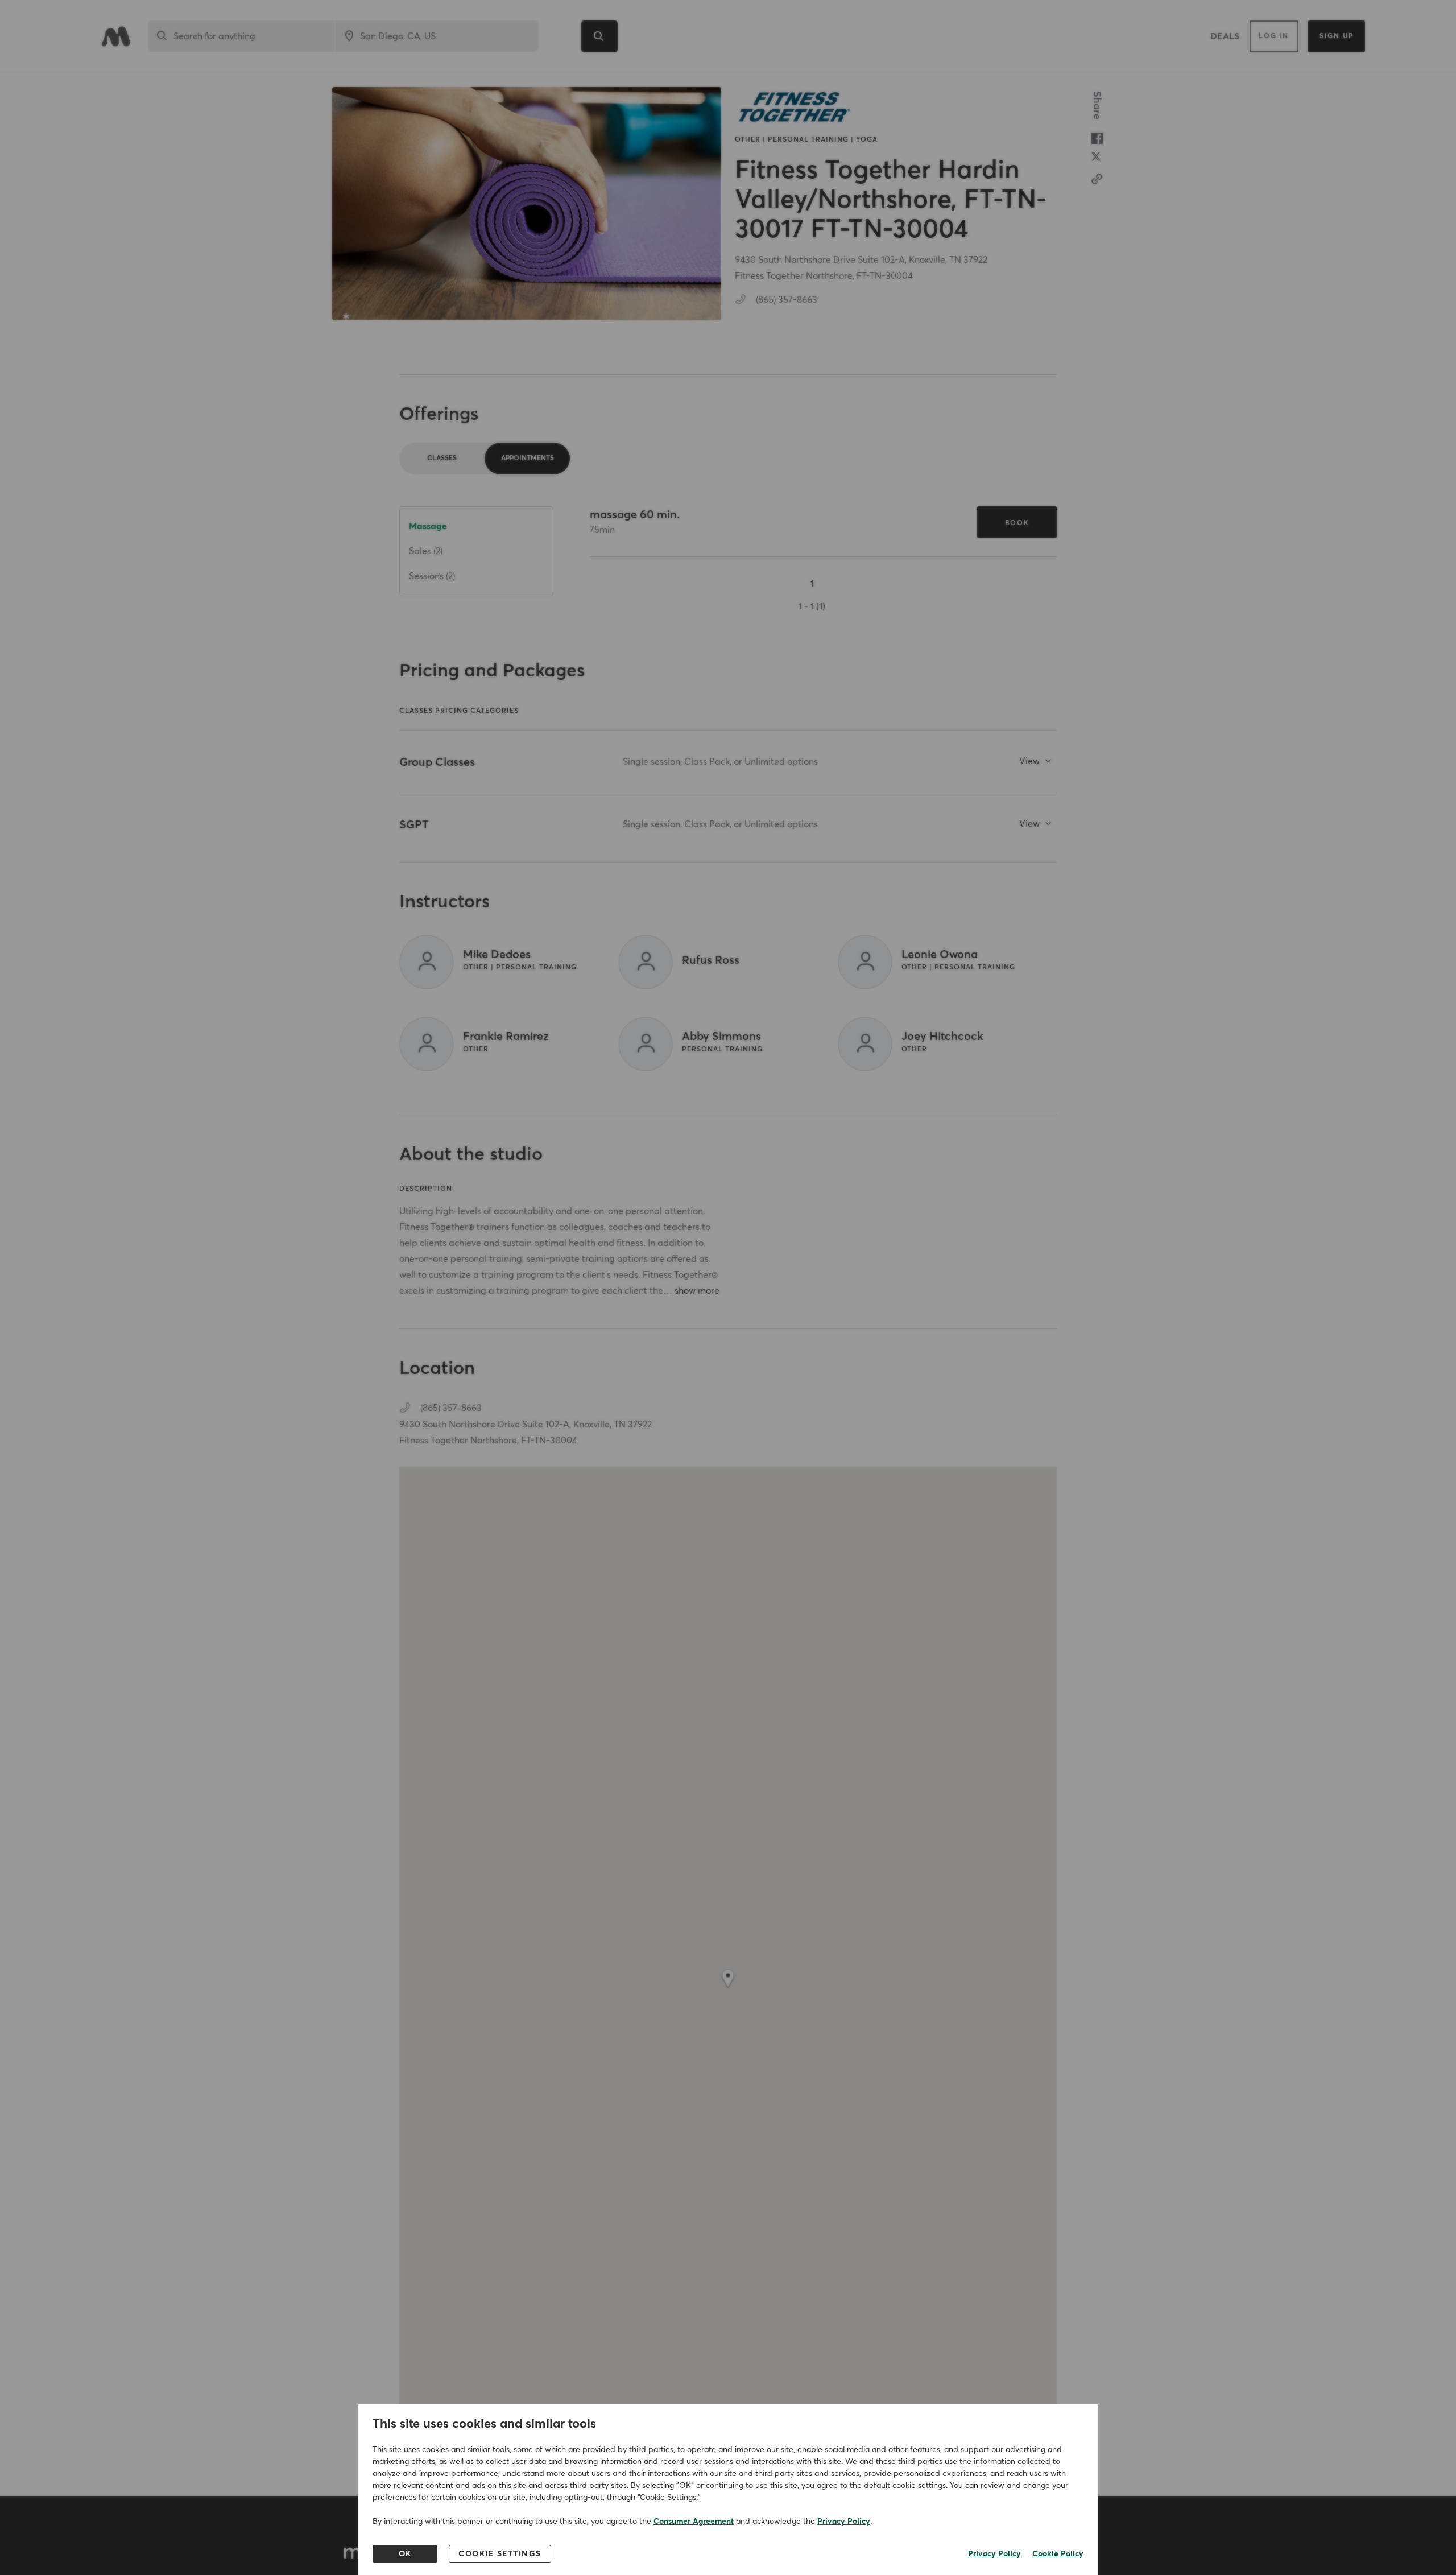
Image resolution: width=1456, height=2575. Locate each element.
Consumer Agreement (694, 2522)
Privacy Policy (844, 2522)
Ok (405, 2554)
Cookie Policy (1058, 2554)
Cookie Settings (500, 2554)
